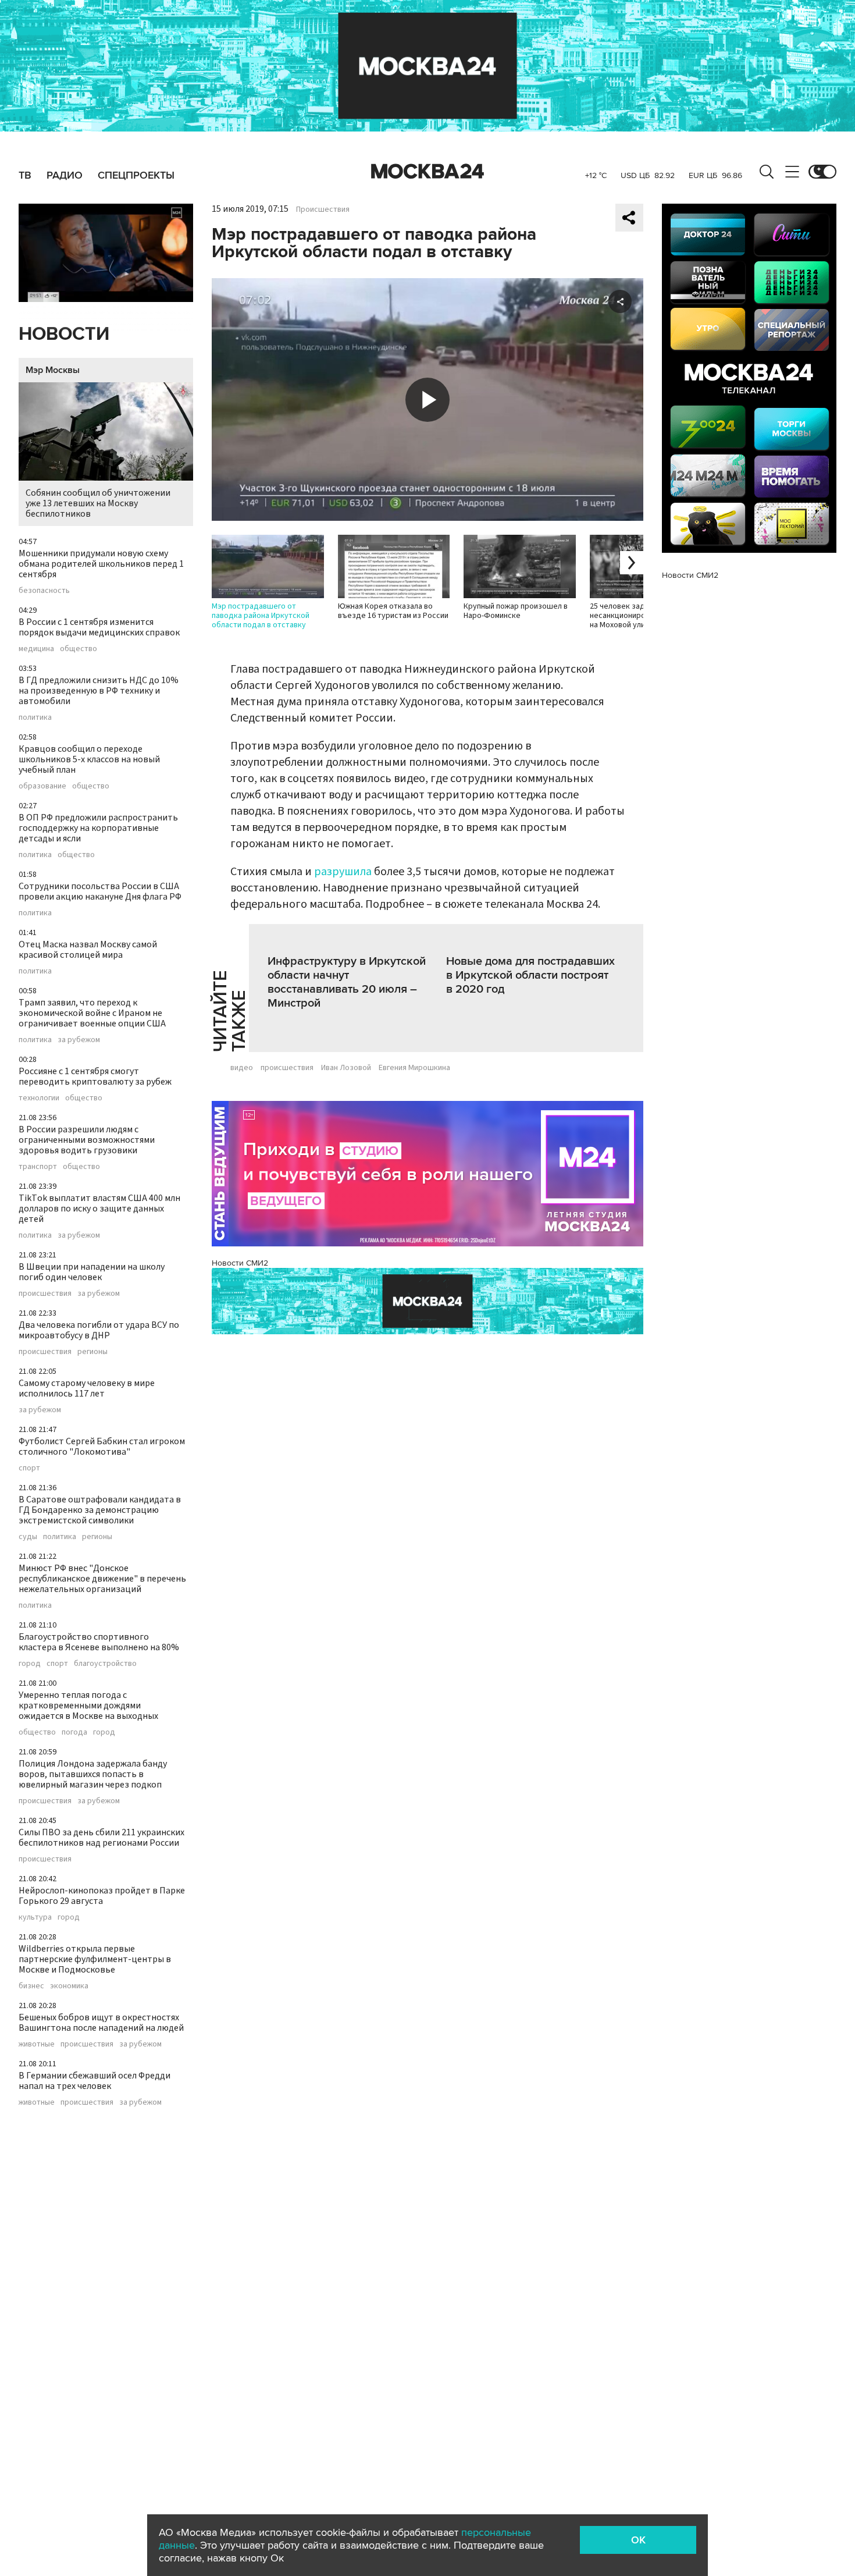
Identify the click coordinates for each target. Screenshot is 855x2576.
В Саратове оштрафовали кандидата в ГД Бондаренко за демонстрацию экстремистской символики (100, 1510)
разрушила (343, 872)
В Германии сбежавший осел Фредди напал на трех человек (95, 2081)
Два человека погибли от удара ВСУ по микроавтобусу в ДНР (99, 1330)
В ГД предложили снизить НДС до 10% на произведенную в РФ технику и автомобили (99, 691)
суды (28, 1537)
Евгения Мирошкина (414, 1068)
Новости (64, 334)
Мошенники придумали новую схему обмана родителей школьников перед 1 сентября (101, 564)
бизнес (31, 1986)
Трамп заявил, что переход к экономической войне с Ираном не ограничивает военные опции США (92, 1013)
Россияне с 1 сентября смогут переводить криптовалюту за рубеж (95, 1076)
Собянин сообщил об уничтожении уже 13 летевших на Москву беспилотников (98, 503)
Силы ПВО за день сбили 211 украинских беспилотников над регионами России (101, 1838)
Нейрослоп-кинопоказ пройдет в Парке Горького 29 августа (102, 1896)
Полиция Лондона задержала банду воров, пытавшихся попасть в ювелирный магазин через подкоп (93, 1774)
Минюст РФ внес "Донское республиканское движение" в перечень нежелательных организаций (102, 1579)
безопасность (44, 591)
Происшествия (323, 209)
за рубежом (79, 1040)
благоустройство (105, 1664)
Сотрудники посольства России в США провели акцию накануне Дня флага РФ (100, 891)
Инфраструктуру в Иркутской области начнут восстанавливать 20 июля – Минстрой (347, 982)
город (30, 1664)
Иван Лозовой (346, 1068)
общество (79, 649)
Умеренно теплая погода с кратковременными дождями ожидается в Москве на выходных (88, 1706)
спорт (29, 1468)
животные (37, 2044)
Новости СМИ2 (240, 1263)
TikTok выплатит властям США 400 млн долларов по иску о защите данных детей (99, 1209)
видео (242, 1068)
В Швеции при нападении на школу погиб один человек (92, 1272)
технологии (39, 1098)
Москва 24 (427, 172)
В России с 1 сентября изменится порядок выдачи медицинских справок (99, 627)
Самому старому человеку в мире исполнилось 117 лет (87, 1388)
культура (35, 1917)
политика (35, 717)
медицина (36, 649)
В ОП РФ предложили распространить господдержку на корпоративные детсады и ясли (98, 828)
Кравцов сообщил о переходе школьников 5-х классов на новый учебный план (89, 759)
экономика (69, 1986)
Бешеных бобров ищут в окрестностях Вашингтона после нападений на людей (101, 2023)
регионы (92, 1352)
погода (74, 1732)
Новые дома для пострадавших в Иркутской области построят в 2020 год (530, 975)
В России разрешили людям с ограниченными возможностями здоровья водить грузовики (87, 1140)
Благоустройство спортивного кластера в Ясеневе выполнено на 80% (99, 1642)
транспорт (38, 1167)
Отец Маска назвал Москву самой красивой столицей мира (88, 950)
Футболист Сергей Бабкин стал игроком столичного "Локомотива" (102, 1447)
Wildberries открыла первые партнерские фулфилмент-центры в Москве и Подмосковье (95, 1959)
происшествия (45, 1294)
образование (42, 786)
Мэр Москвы (53, 370)
